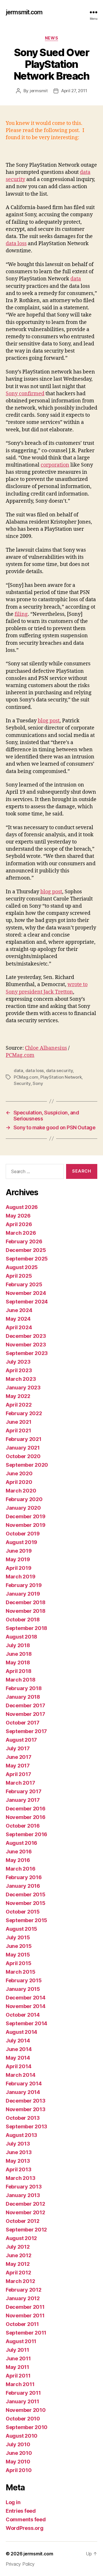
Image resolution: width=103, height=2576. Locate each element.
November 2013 (26, 2109)
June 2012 (19, 2255)
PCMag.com (20, 1055)
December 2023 (26, 1336)
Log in (13, 2502)
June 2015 (19, 1946)
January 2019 (23, 1594)
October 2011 (22, 2324)
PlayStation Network (61, 1077)
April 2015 (18, 1963)
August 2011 (21, 2341)
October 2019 (23, 1534)
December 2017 (25, 1705)
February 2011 (23, 2393)
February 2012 (24, 2290)
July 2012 (18, 2247)
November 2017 (25, 1714)
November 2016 (26, 1817)
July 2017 (18, 1748)
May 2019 (18, 1559)
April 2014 (18, 2066)
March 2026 (21, 1233)
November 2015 (26, 1903)
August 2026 (22, 1207)
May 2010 (18, 2462)
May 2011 (17, 2367)
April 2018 (18, 1671)
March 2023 (21, 1379)
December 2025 (26, 1250)
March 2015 (20, 1972)
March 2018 (20, 1680)
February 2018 (24, 1688)
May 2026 (18, 1216)
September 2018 (26, 1628)
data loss (16, 244)
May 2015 (18, 1955)
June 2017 (19, 1757)
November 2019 (26, 1525)
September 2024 (27, 1302)
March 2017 (20, 1783)
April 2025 (19, 1276)
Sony (38, 1083)
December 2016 (26, 1809)
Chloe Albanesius (46, 1048)
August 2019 (21, 1542)
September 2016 (26, 1834)
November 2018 (26, 1611)
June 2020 (19, 1473)
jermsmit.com (24, 12)
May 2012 (18, 2264)
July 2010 (18, 2444)
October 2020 (23, 1456)
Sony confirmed (25, 394)
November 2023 (26, 1345)
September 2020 (27, 1465)
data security (60, 1070)
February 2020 (24, 1499)
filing (21, 614)
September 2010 (27, 2427)
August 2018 (21, 1637)
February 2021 (24, 1439)
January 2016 (23, 1886)
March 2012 (20, 2281)
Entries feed (21, 2511)
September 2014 (26, 2023)
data (76, 279)
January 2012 (23, 2298)
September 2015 (26, 1920)
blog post (49, 721)
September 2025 (27, 1259)
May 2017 (18, 1766)
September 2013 (26, 2126)
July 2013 (18, 2144)
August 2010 (22, 2436)
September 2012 (26, 2230)
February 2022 (24, 1413)
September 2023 (27, 1353)
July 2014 (18, 2041)
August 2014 (21, 2032)
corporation (55, 465)
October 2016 (23, 1826)
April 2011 (18, 2376)
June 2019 (19, 1551)
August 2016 (21, 1843)
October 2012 (23, 2221)
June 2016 (19, 1852)
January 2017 (23, 1800)
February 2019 (24, 1585)
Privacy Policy (20, 2564)
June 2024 (19, 1310)
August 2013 (21, 2135)
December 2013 (26, 2101)
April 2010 (19, 2470)
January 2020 (23, 1508)
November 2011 (25, 2316)
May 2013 (18, 2161)
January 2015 (23, 1989)
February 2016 (24, 1877)
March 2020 (21, 1491)
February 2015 (24, 1980)
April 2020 (19, 1482)
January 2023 (23, 1388)
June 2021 (19, 1422)
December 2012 (25, 2204)
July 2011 (17, 2350)
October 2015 (23, 1912)
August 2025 (22, 1267)
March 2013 (20, 2178)
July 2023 (18, 1362)
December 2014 (26, 1998)
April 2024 (19, 1327)
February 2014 (24, 2084)
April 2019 (18, 1568)
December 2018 (26, 1602)
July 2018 (18, 1645)
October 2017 (23, 1723)
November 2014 (26, 2006)
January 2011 (22, 2401)
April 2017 (18, 1774)
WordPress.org (25, 2528)
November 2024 (26, 1293)
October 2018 (23, 1620)
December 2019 (26, 1516)
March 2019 (20, 1577)
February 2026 (24, 1241)
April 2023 (19, 1370)
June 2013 (19, 2152)
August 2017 (21, 1740)
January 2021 (23, 1448)
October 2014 (23, 2015)
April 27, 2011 (74, 91)
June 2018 (19, 1654)
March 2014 (20, 2075)
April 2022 (19, 1405)
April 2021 (18, 1430)
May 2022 (18, 1396)
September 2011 (26, 2333)
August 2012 (21, 2238)
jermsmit (39, 91)
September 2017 (26, 1731)
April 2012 (18, 2273)
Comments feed (26, 2519)
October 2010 (23, 2419)
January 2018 (23, 1697)
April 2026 (19, 1224)
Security (22, 1083)
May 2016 (18, 1860)
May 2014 (18, 2058)
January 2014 (23, 2092)
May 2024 (18, 1319)
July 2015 (18, 1937)
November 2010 (26, 2410)
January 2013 (23, 2195)
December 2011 (25, 2307)
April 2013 (18, 2169)
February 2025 (24, 1284)
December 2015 (26, 1894)
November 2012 (25, 2212)
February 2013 (24, 2187)
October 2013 (23, 2118)
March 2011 (20, 2384)
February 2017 (24, 1791)
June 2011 (18, 2358)
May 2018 (18, 1662)
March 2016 (20, 1869)
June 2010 (19, 2453)
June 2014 (19, 2049)
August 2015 (21, 1929)
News (51, 38)
